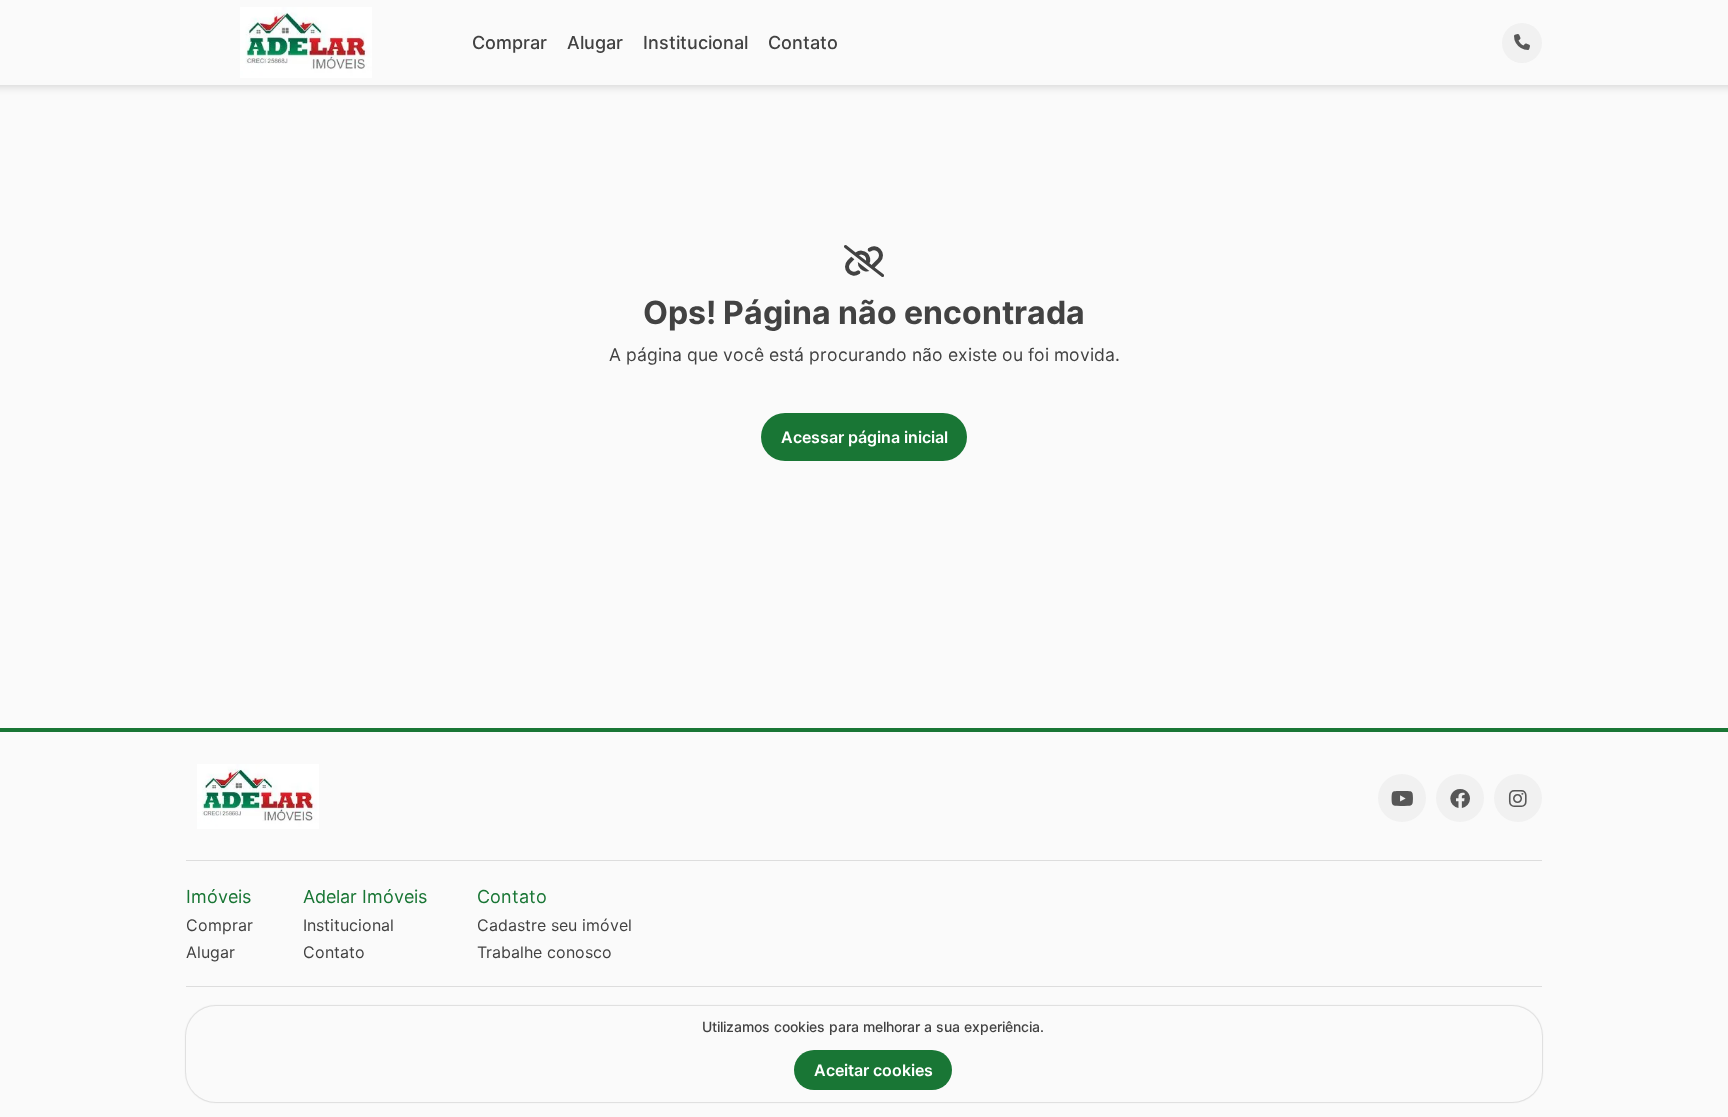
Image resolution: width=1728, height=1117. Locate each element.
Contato (803, 42)
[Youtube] (1402, 798)
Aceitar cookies (873, 1070)
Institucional (695, 42)
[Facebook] (1460, 798)
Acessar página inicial (864, 437)
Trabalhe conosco (544, 952)
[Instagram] (1518, 798)
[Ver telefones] (1522, 43)
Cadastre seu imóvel (554, 925)
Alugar (595, 42)
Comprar (509, 42)
